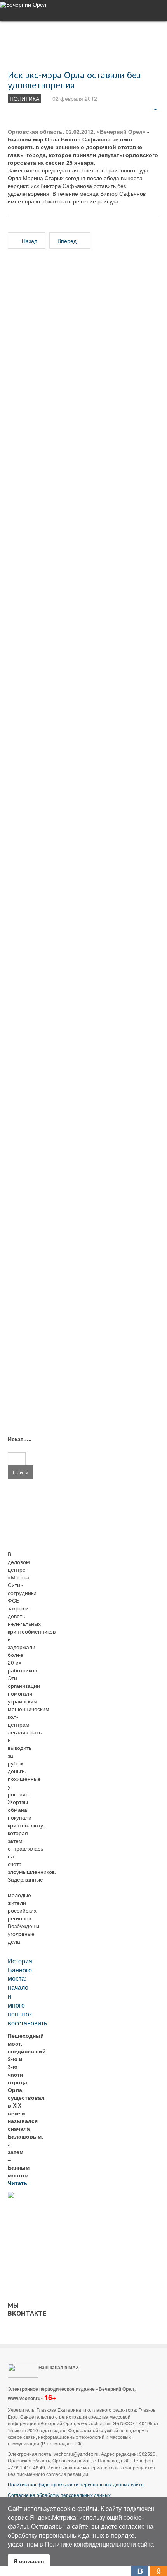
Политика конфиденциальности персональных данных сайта (76, 2484)
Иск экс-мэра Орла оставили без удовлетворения (74, 80)
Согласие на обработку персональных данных (59, 2495)
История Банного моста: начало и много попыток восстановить (27, 1992)
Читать (18, 2183)
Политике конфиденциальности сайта (99, 2544)
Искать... (17, 1439)
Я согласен (29, 2561)
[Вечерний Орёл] (23, 4)
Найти (21, 1472)
